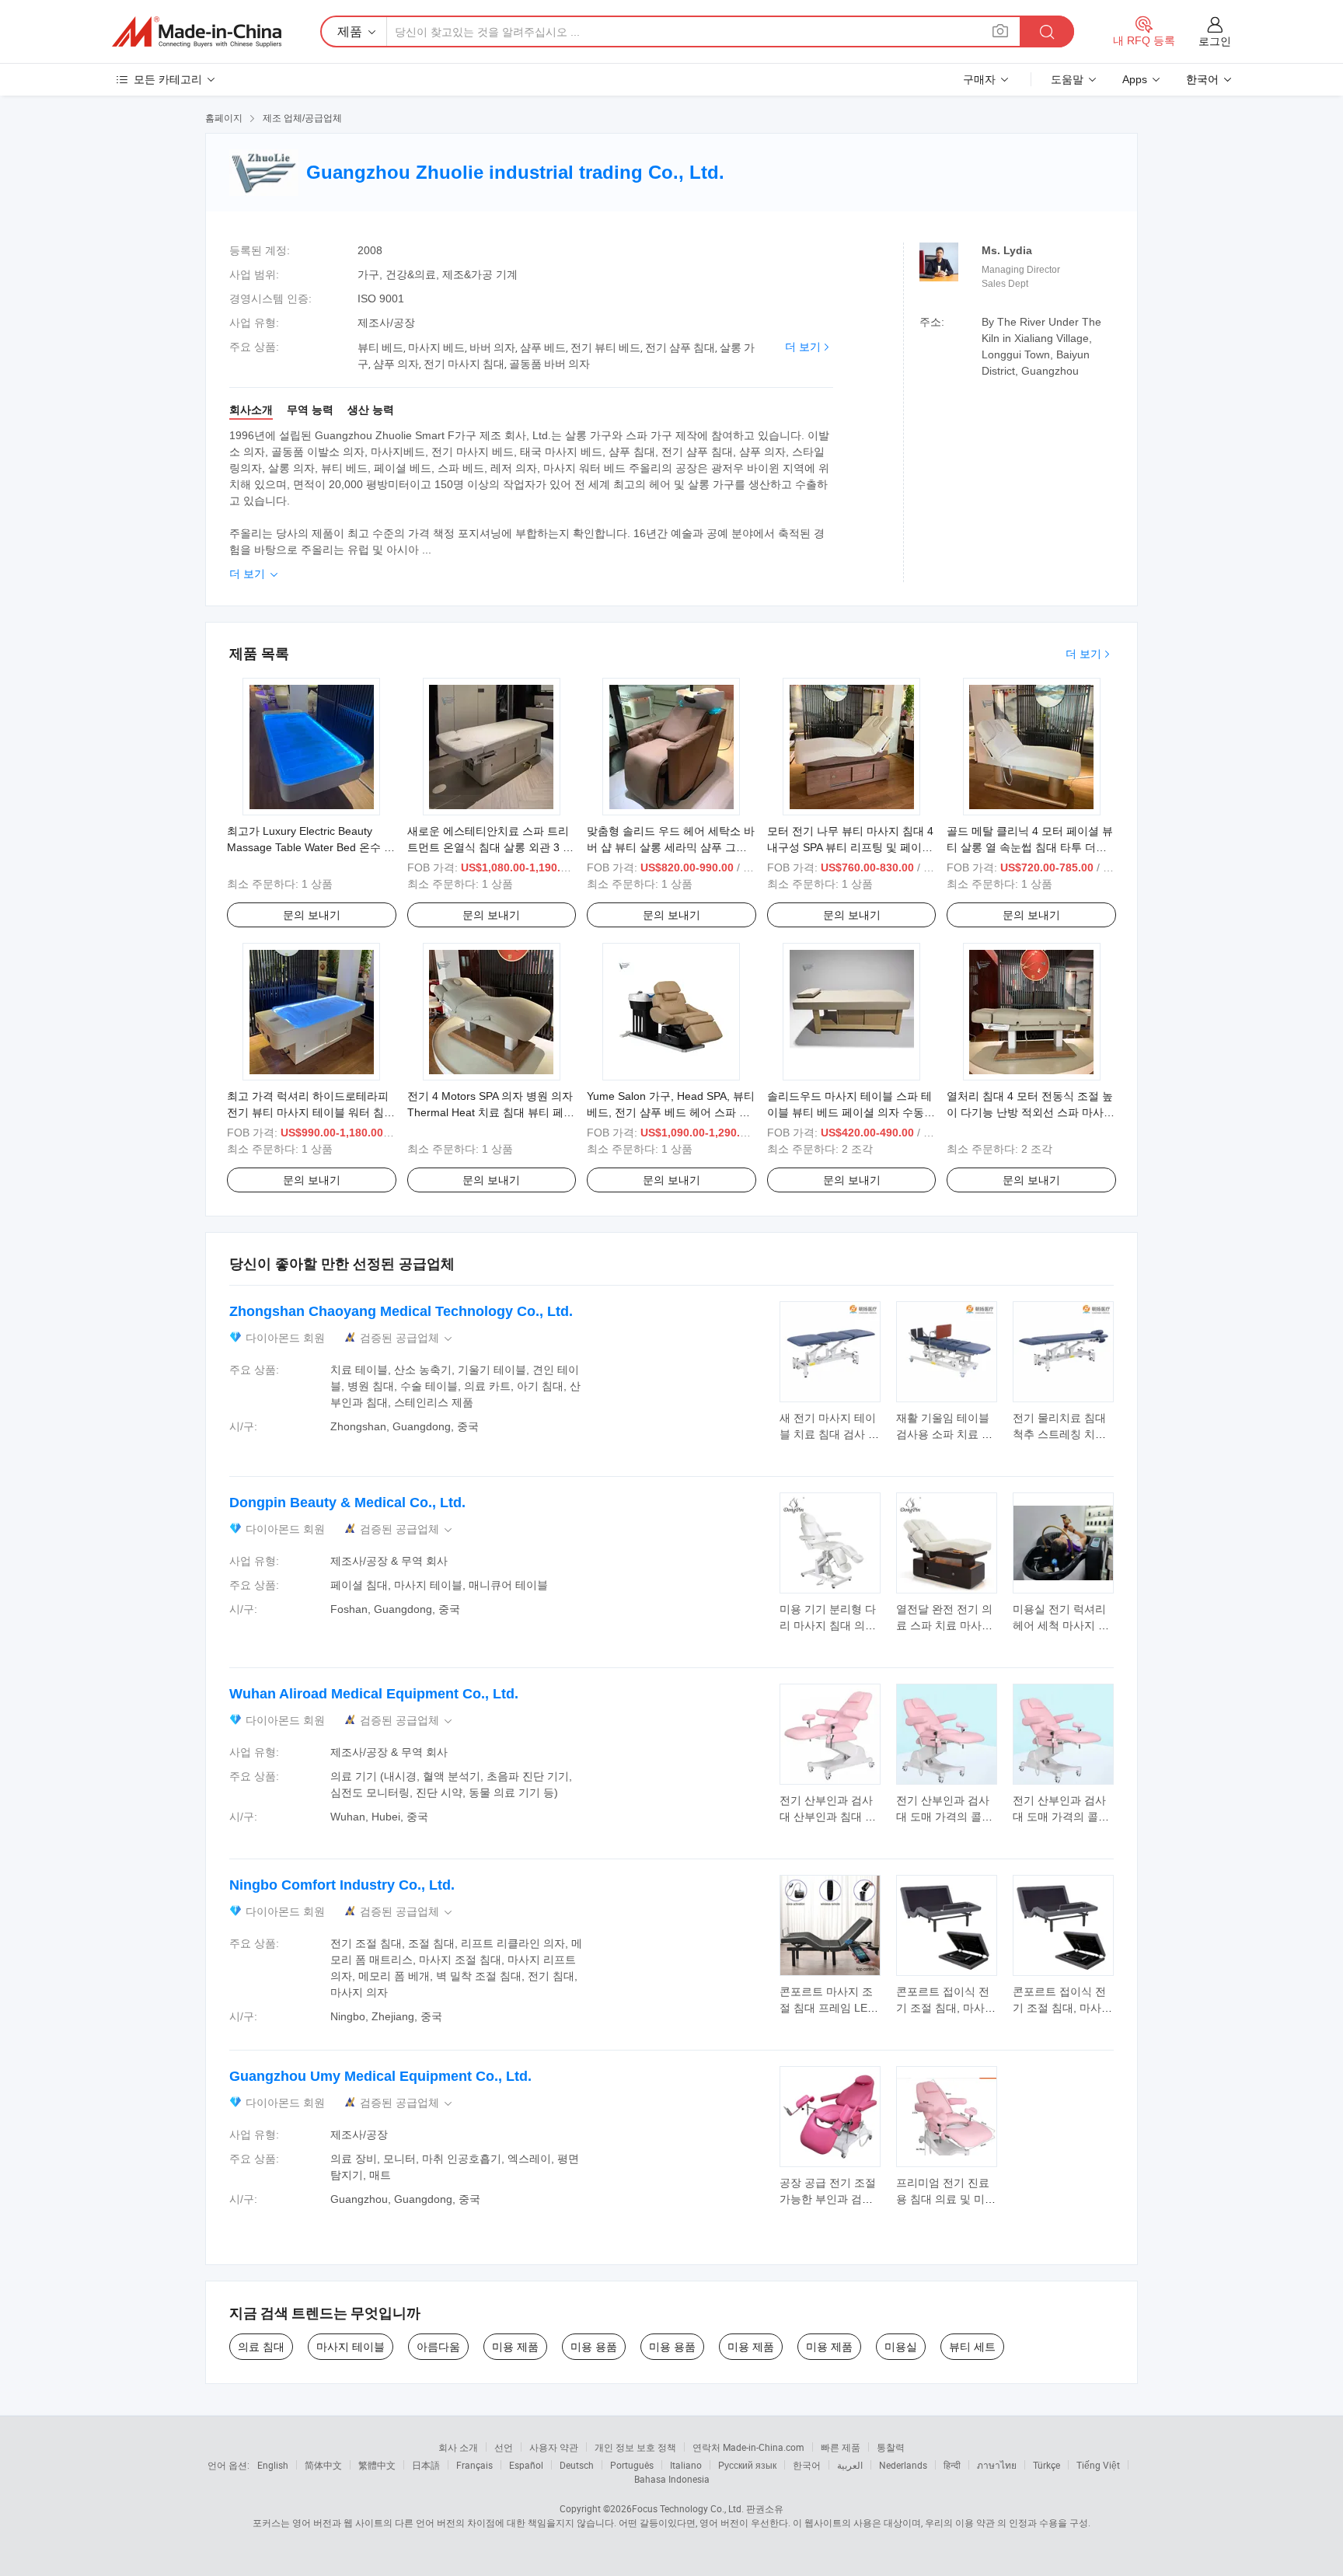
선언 (504, 2447)
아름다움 (438, 2347)
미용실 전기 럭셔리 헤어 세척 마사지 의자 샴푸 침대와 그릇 (1061, 1625)
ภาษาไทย (997, 2465)
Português (632, 2465)
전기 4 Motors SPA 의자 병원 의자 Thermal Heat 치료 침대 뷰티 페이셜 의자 (491, 1112)
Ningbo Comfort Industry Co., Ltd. (342, 1885)
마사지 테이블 (351, 2347)
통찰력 (891, 2447)
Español (526, 2465)
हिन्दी (952, 2465)
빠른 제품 (841, 2447)
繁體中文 (377, 2465)
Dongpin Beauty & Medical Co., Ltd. (347, 1503)
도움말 (1067, 79)
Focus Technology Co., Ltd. (688, 2508)
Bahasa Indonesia (672, 2479)
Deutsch (577, 2465)
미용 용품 (594, 2347)
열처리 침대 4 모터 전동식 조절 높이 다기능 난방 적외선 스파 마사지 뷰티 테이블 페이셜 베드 (1031, 1112)
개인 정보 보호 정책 (635, 2447)
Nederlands (903, 2465)
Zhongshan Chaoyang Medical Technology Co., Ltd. (401, 1311)
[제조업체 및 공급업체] (197, 32)
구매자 (979, 79)
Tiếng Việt (1098, 2465)
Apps (1135, 79)
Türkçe (1046, 2465)
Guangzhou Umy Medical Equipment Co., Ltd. (380, 2076)
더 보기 (803, 347)
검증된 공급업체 (407, 1338)
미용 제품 (515, 2347)
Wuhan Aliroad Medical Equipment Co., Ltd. (374, 1694)
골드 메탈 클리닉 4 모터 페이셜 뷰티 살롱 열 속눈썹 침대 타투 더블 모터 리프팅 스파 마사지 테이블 (1030, 847)
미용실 (901, 2347)
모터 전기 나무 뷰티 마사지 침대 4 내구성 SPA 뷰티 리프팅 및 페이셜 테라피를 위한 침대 (850, 847)
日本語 (426, 2465)
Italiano (686, 2465)
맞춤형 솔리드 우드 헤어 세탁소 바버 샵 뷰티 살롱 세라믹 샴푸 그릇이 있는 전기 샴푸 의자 (671, 847)
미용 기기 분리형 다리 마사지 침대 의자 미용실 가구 (828, 1625)
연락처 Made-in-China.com (748, 2447)
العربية (850, 2465)
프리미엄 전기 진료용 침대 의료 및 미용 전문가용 (946, 2199)
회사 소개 (458, 2447)
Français (474, 2465)
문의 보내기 (312, 915)
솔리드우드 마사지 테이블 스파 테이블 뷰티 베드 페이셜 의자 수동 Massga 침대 (849, 1112)
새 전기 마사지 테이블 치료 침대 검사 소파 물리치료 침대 (829, 1434)
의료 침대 (261, 2347)
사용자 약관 (554, 2447)
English (273, 2465)
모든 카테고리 (168, 79)
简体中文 (323, 2465)
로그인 (1215, 41)
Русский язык (747, 2465)
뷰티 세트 (972, 2347)
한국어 (807, 2465)
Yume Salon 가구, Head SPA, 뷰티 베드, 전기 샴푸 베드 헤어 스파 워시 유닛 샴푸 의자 (671, 1112)
